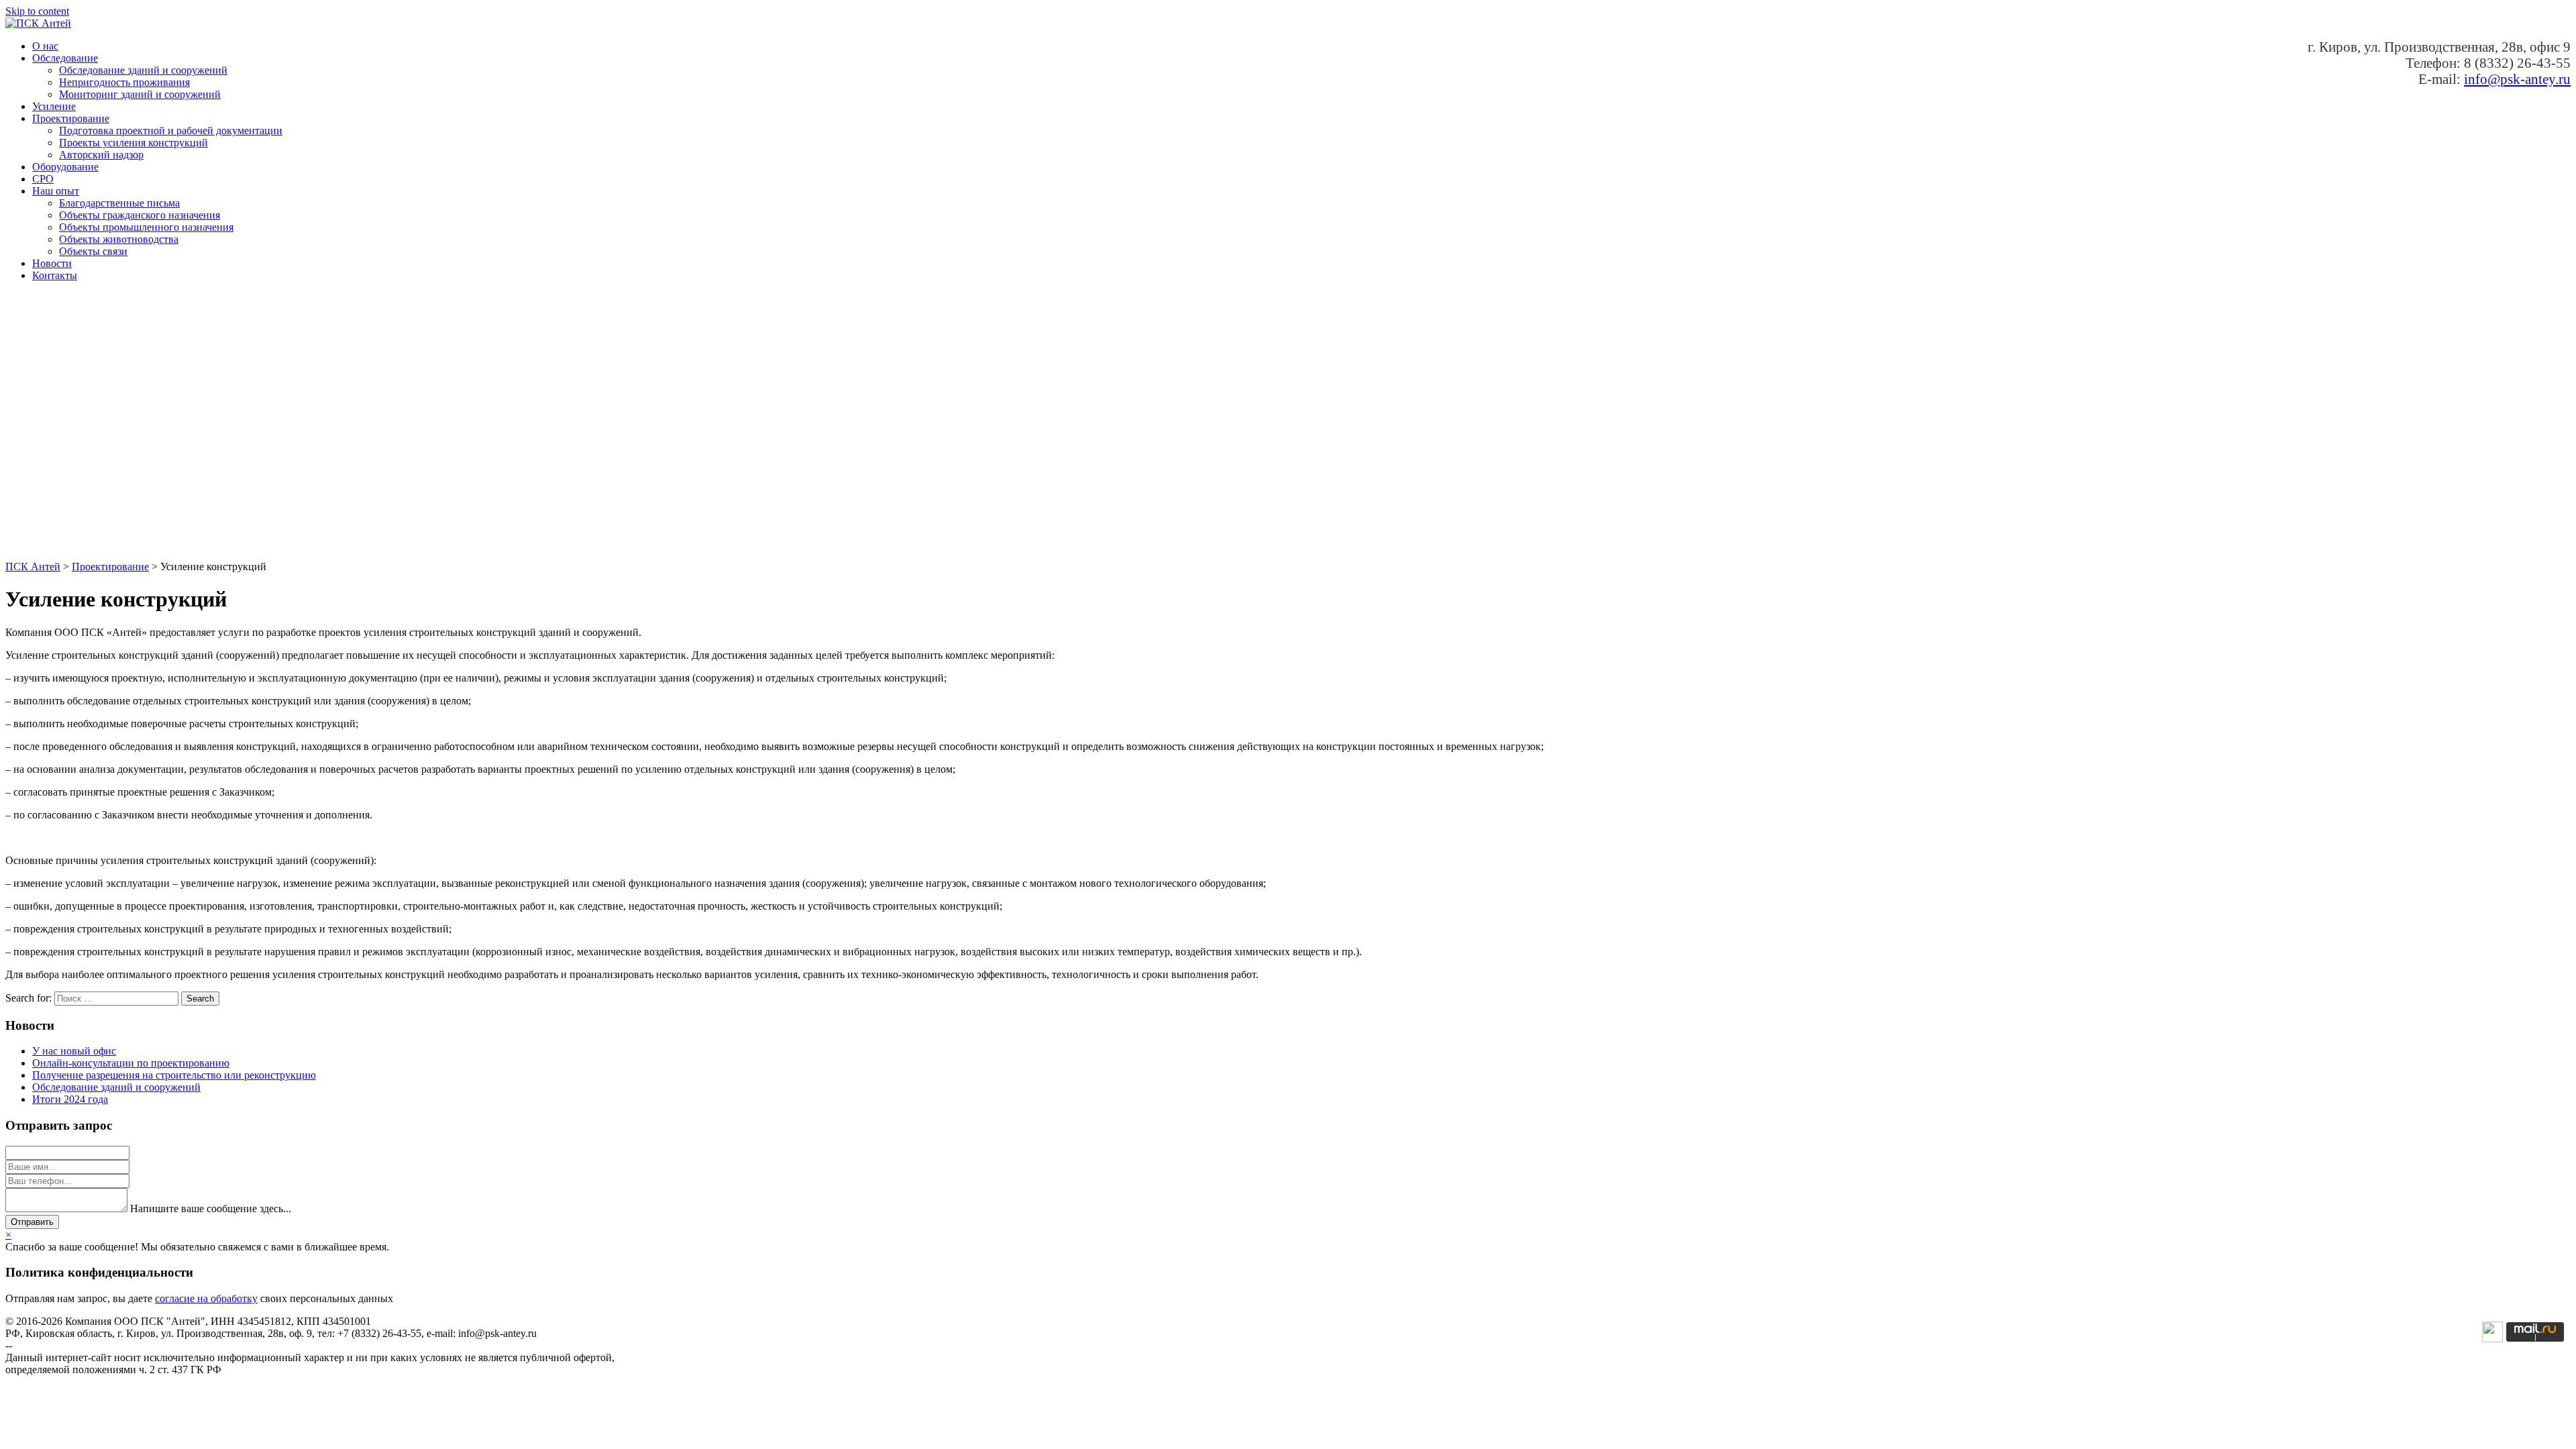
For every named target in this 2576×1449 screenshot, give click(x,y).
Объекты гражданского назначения (140, 215)
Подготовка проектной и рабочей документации (171, 130)
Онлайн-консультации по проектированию (131, 1063)
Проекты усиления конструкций (133, 143)
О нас (45, 46)
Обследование (65, 58)
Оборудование (65, 167)
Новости (52, 263)
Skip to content (37, 11)
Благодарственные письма (119, 203)
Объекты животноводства (119, 239)
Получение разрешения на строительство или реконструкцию (174, 1075)
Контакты (55, 275)
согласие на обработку (206, 1298)
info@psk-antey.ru (2517, 79)
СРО (43, 179)
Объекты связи (93, 251)
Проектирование (71, 118)
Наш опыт (56, 191)
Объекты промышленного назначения (146, 227)
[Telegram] (2492, 1339)
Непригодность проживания (124, 82)
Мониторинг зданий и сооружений (140, 94)
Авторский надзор (101, 155)
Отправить (32, 1222)
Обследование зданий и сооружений (143, 70)
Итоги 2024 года (70, 1099)
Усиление (54, 106)
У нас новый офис (74, 1051)
